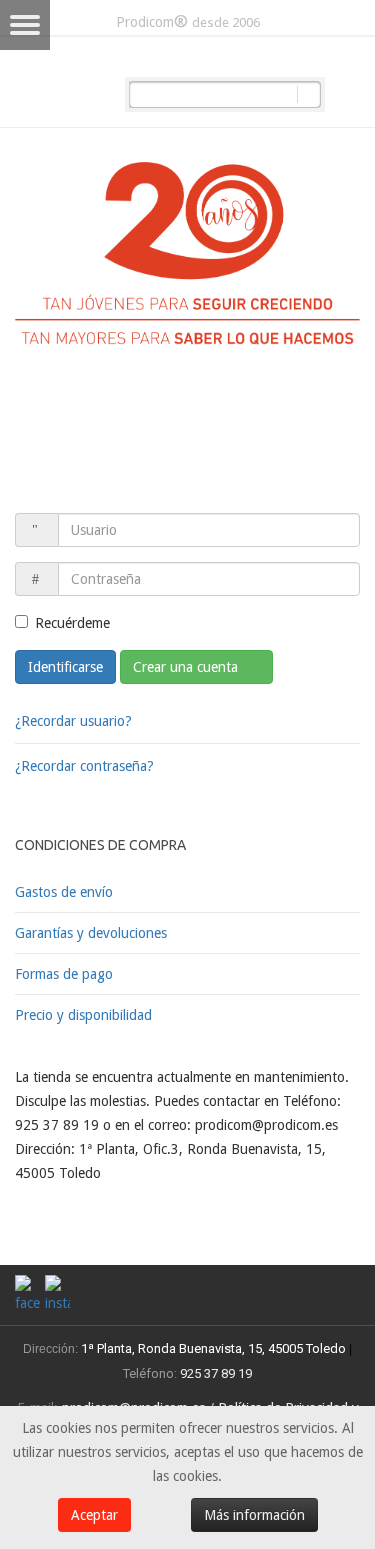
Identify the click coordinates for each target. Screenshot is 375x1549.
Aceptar (94, 1515)
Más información (254, 1515)
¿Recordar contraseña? (84, 766)
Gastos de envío (64, 892)
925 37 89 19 (216, 1373)
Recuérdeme (72, 623)
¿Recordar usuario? (73, 721)
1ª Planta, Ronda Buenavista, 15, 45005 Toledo (212, 1348)
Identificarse (65, 667)
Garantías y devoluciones (91, 933)
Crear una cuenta (187, 667)
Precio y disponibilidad (83, 1015)
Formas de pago (64, 974)
